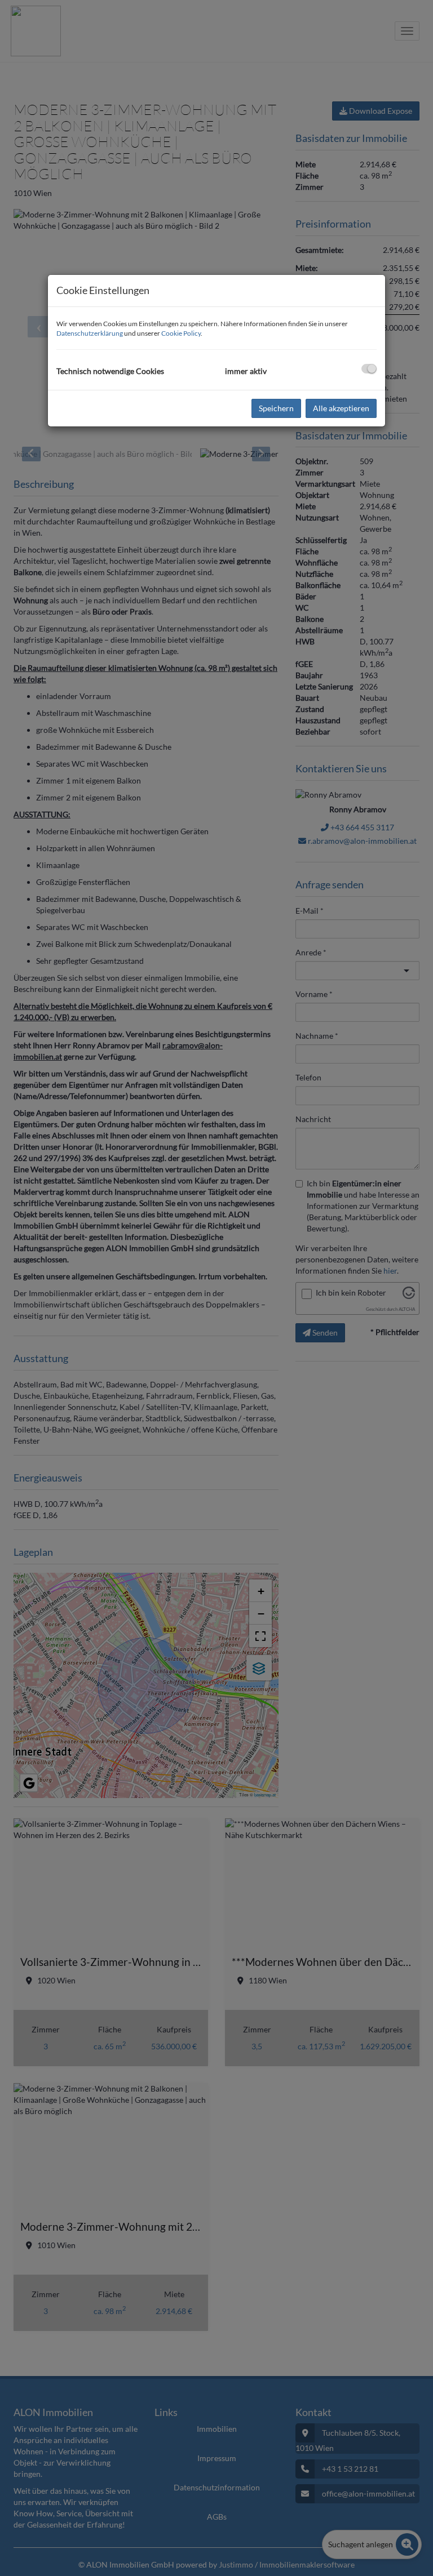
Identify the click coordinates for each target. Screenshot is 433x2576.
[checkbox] (369, 369)
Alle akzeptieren (341, 408)
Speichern (276, 408)
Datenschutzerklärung (90, 333)
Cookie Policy (181, 333)
